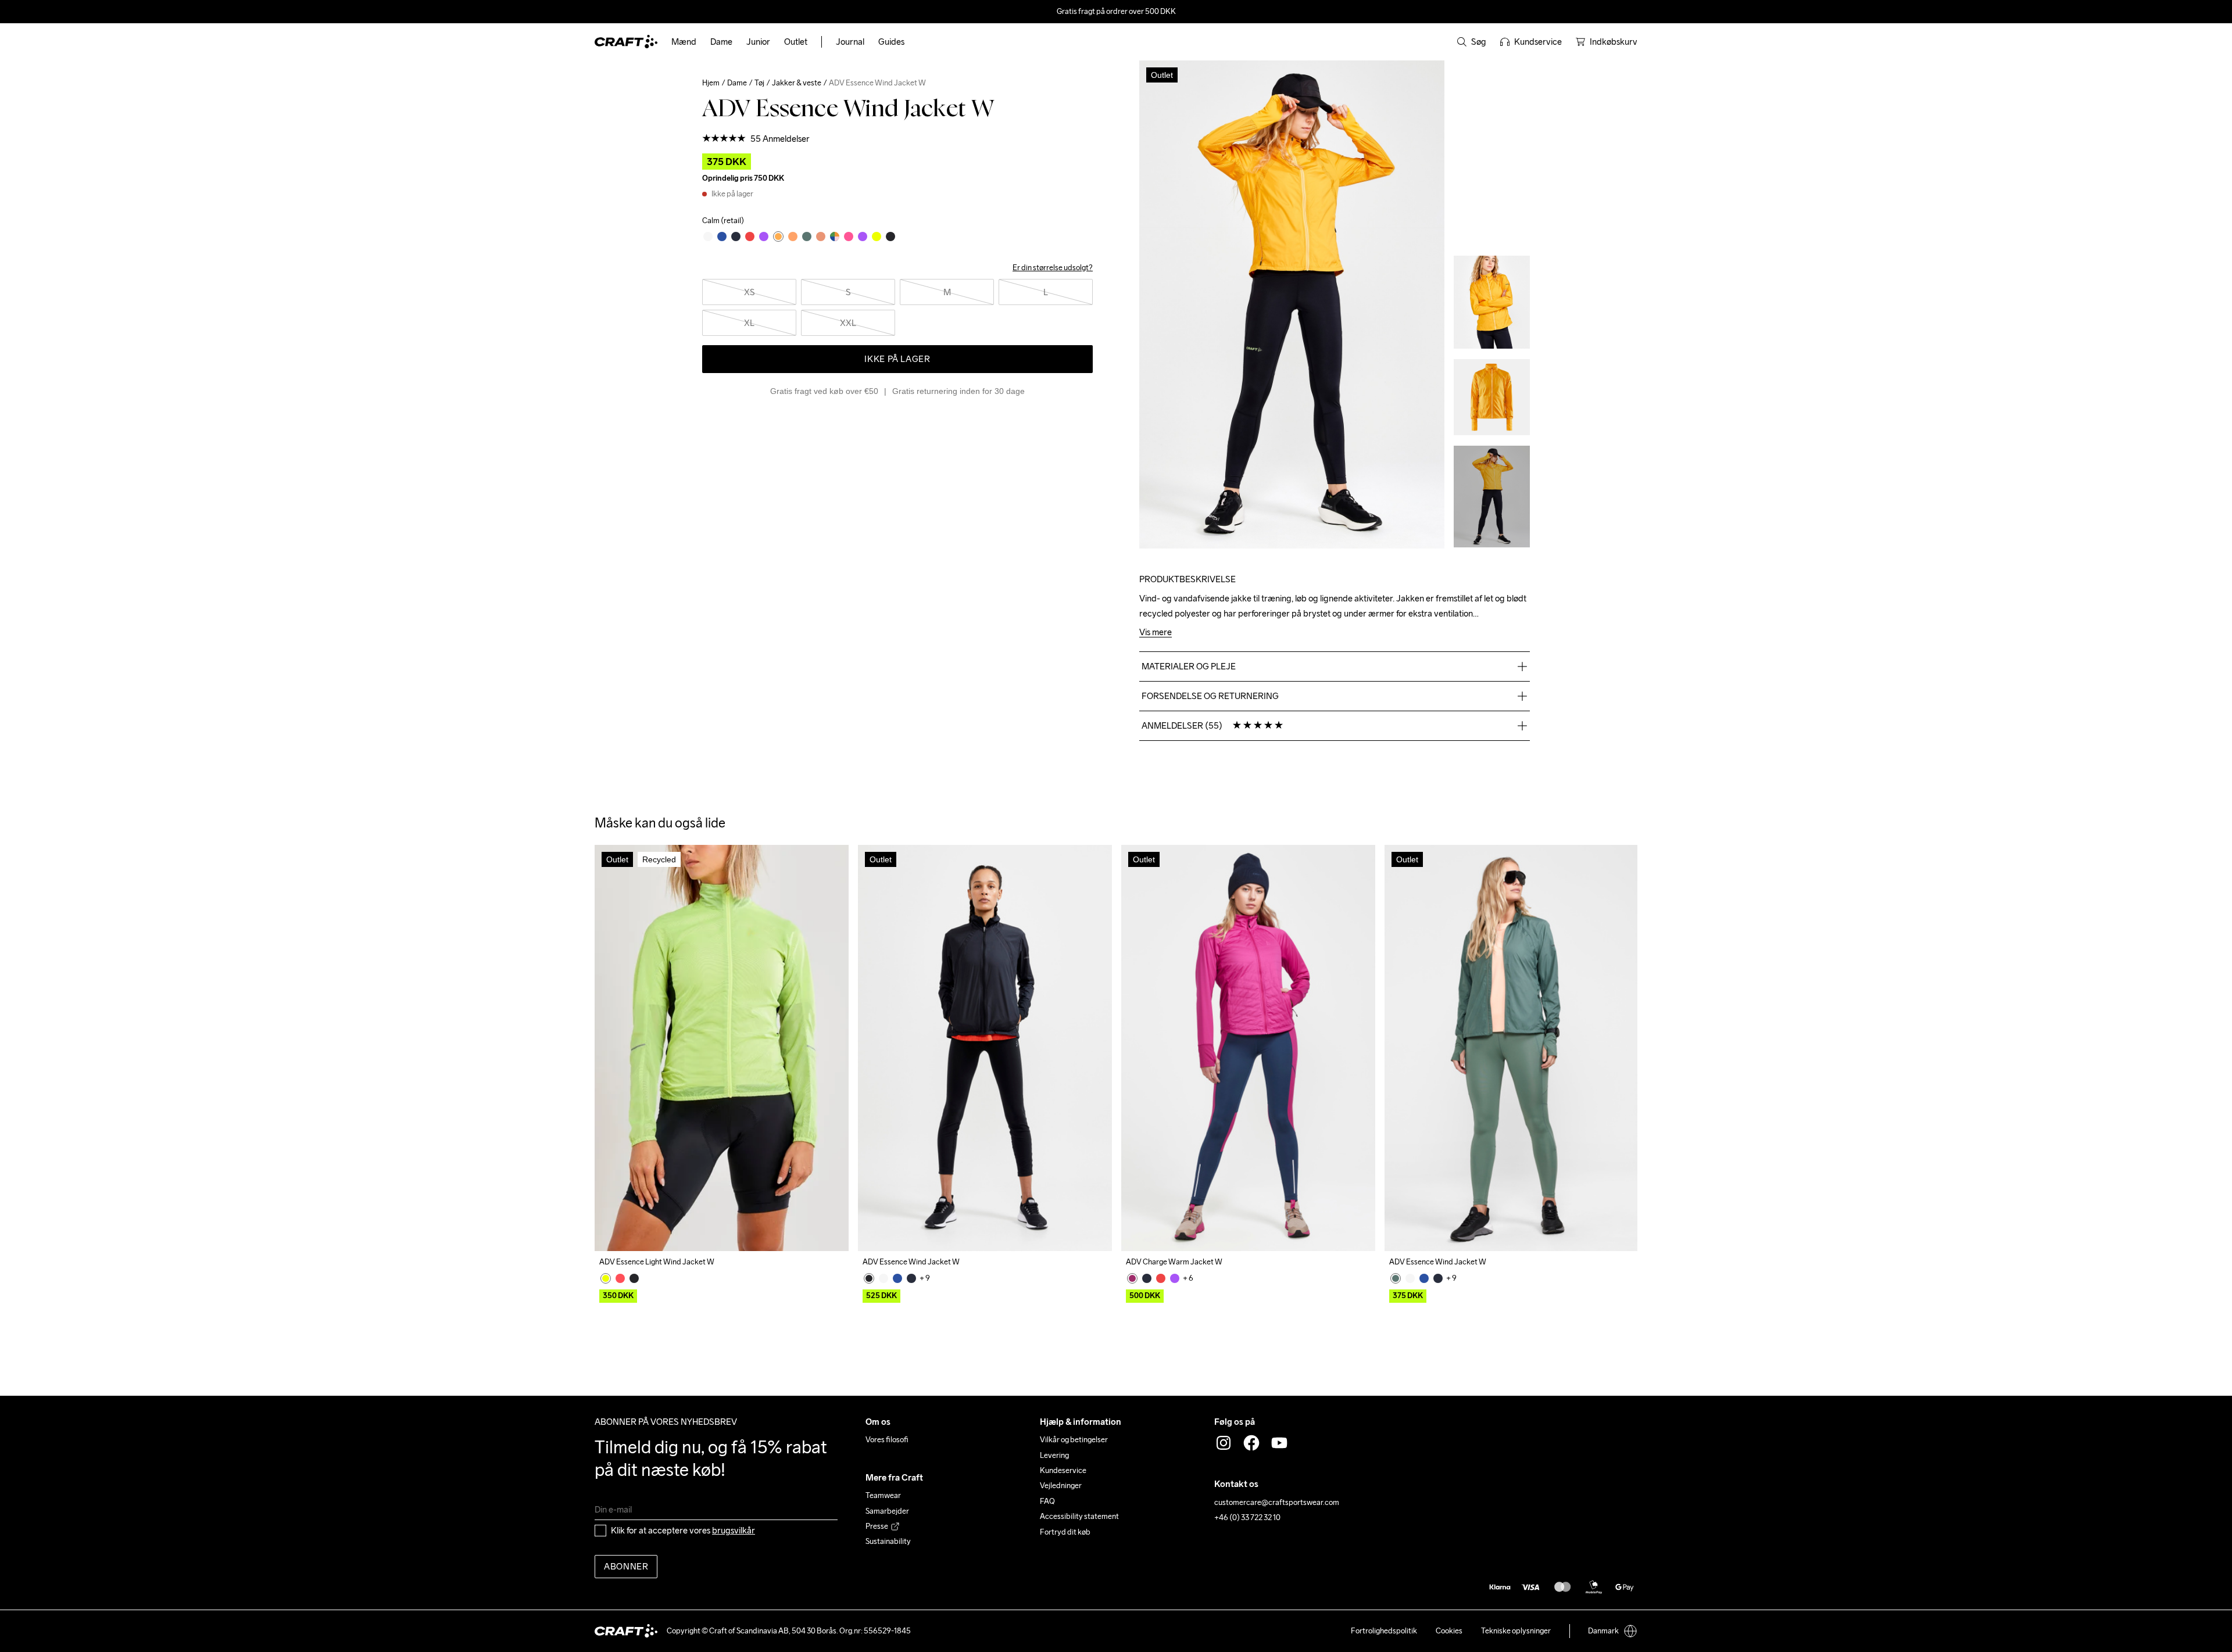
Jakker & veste (797, 83)
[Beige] (884, 1278)
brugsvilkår (734, 1530)
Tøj (759, 83)
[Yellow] (606, 1278)
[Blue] (897, 1278)
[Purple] (1175, 1278)
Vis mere (1156, 633)
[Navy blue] (911, 1278)
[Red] (1161, 1278)
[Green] (1396, 1278)
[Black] (634, 1278)
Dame (737, 83)
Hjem (711, 83)
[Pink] (620, 1278)
